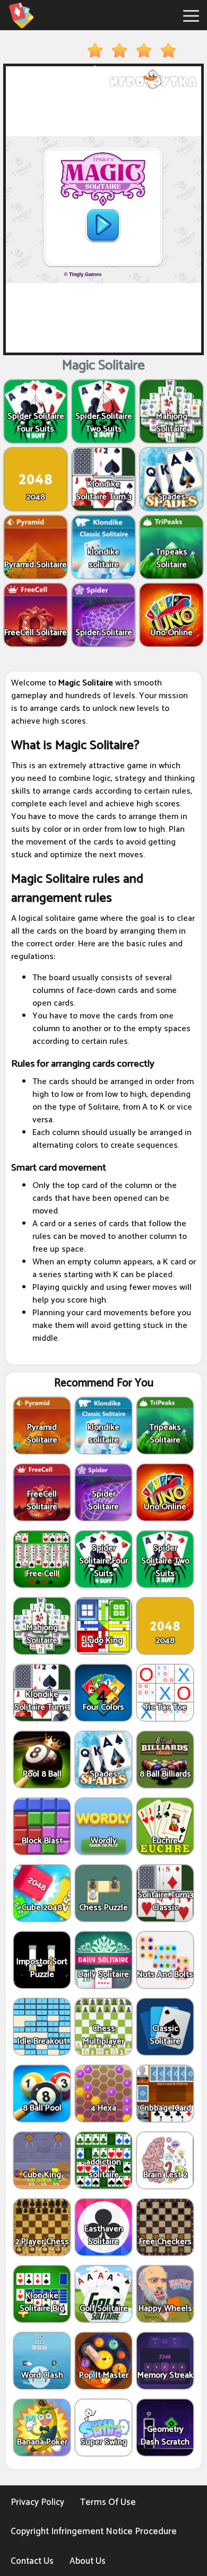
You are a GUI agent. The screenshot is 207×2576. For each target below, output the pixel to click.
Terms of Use (108, 2502)
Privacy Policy (37, 2502)
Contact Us (32, 2561)
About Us (88, 2561)
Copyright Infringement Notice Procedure (94, 2531)
